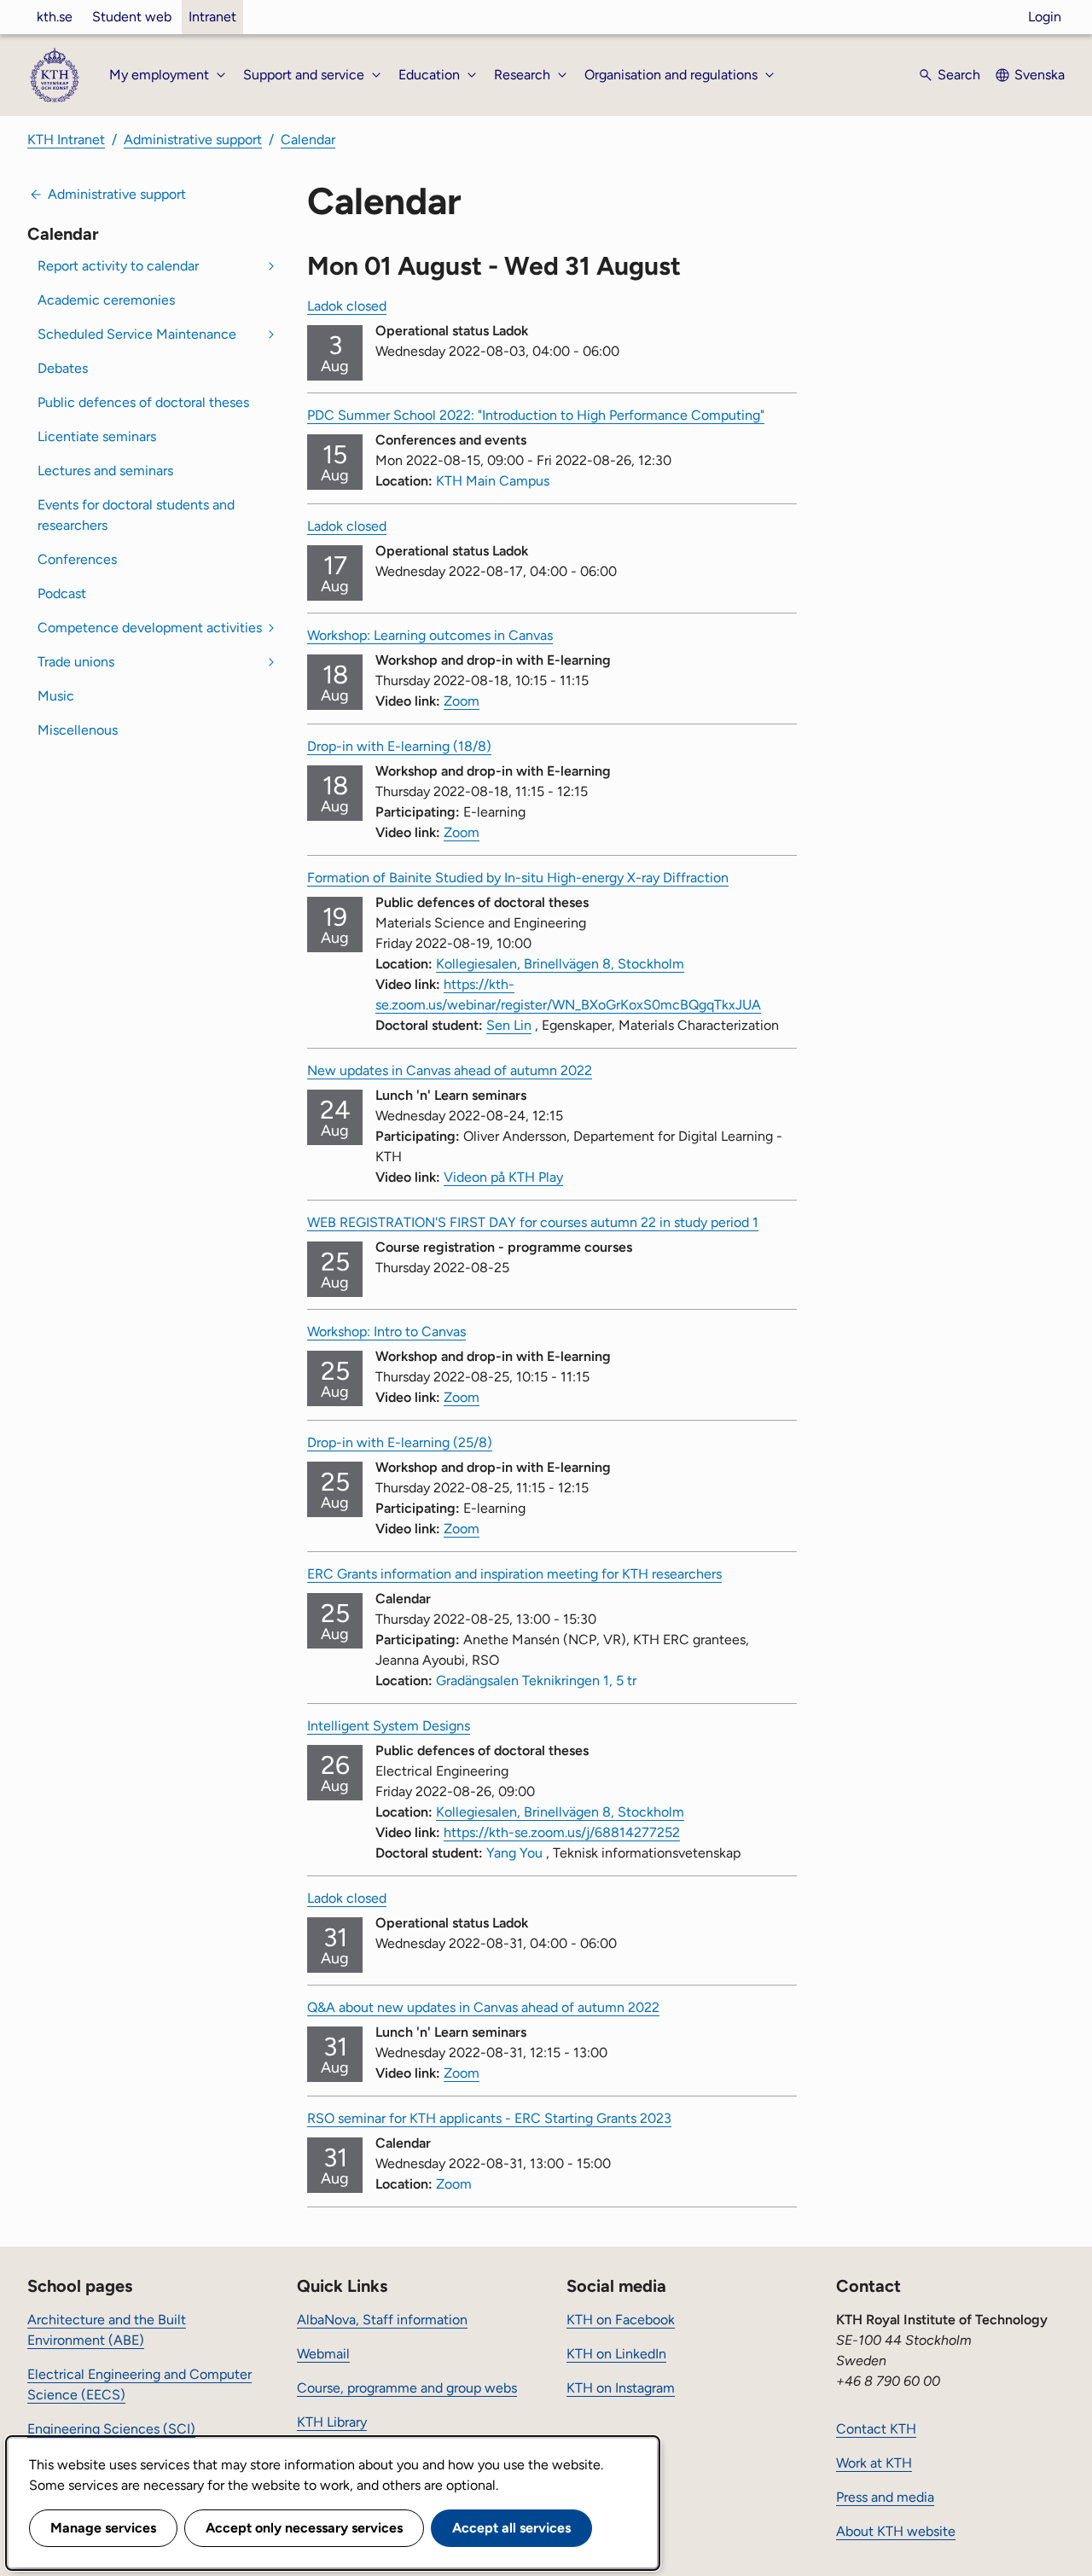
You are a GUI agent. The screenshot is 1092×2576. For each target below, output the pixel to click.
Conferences (77, 559)
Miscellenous (78, 730)
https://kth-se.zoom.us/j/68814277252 (562, 1832)
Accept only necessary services (304, 2528)
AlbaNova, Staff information (382, 2320)
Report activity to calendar (118, 266)
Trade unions (76, 662)
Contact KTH (876, 2429)
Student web (132, 17)
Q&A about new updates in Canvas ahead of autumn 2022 (483, 2007)
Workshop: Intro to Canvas (386, 1332)
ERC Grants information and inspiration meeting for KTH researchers (514, 1574)
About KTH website (896, 2531)
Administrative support (193, 140)
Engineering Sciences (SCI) (111, 2429)
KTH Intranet (66, 140)
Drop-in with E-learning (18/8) (399, 746)
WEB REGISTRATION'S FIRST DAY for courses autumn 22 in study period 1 (533, 1222)
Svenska (1040, 75)
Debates (63, 368)
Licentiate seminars (97, 436)
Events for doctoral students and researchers (136, 515)
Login (1045, 17)
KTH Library (332, 2422)
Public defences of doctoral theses (143, 402)
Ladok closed (347, 306)
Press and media (885, 2497)
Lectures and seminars (105, 471)
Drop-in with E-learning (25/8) (400, 1442)
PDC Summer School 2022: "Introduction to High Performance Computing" (536, 415)
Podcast (62, 593)
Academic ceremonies (106, 300)
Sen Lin (509, 1025)
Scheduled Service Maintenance (137, 334)
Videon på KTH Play (503, 1177)
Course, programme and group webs (407, 2388)
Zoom (462, 701)
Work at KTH (874, 2463)
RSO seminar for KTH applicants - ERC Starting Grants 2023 (489, 2118)
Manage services (103, 2528)
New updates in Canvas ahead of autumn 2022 (450, 1070)
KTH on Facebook (621, 2320)
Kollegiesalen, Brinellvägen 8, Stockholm (560, 964)
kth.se (55, 17)
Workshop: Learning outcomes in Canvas (430, 635)
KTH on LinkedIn (616, 2354)
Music (56, 696)
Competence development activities (150, 628)
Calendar (308, 140)
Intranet (212, 17)
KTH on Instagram (621, 2388)
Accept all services (511, 2528)
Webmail (323, 2354)
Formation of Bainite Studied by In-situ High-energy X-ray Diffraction (518, 878)
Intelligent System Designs (389, 1726)
